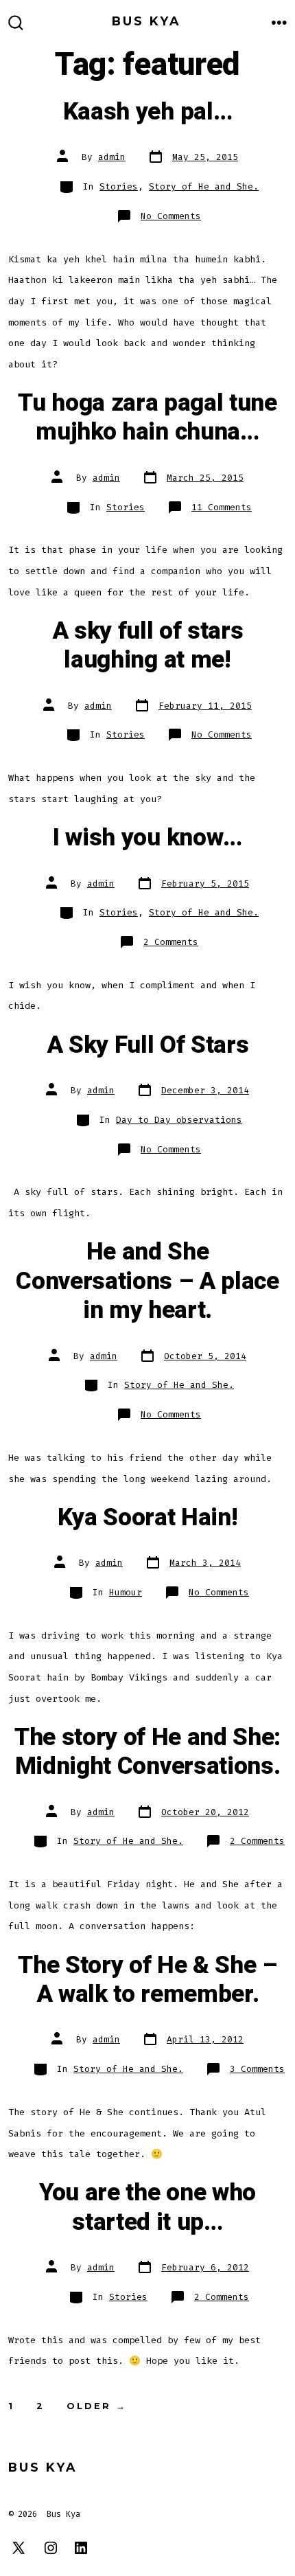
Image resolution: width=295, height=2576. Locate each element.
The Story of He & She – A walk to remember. (147, 1980)
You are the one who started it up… (147, 2207)
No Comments (171, 216)
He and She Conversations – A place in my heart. (147, 1281)
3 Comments (257, 2069)
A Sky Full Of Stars (148, 1045)
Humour (126, 1592)
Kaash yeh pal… (148, 112)
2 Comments (171, 942)
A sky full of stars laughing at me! (148, 646)
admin (112, 157)
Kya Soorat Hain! (148, 1518)
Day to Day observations (179, 1120)
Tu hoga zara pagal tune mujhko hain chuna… (147, 418)
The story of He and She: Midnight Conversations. (147, 1752)
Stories (119, 186)
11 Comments (222, 507)
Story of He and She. (204, 186)
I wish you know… (147, 838)
